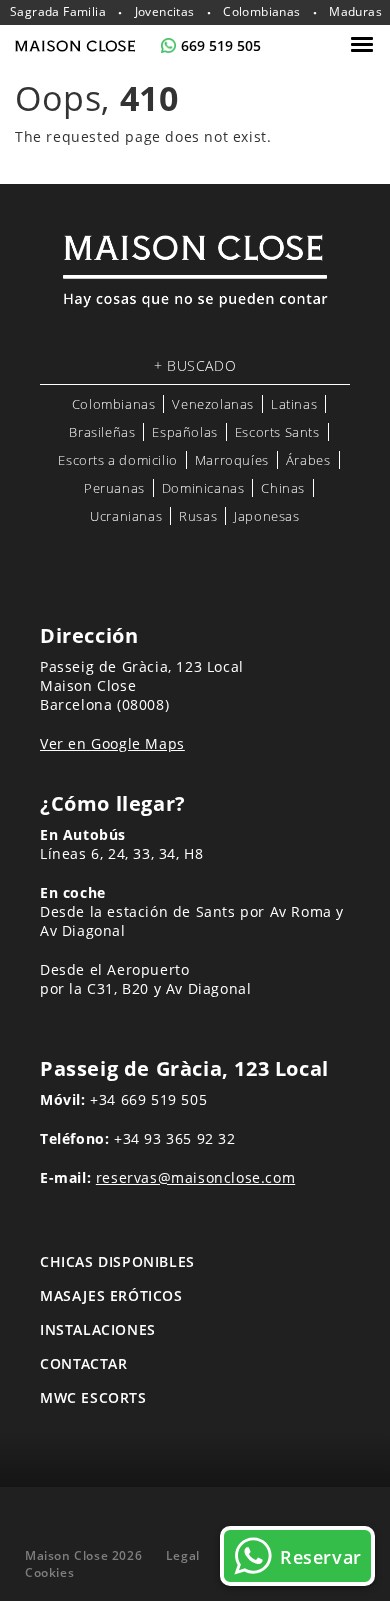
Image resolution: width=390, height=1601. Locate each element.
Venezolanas (213, 404)
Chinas (283, 488)
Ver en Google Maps (112, 743)
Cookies (49, 1572)
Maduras (355, 12)
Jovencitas (165, 12)
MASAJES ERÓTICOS (111, 1295)
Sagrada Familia (58, 12)
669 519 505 (221, 45)
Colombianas (261, 12)
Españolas (184, 432)
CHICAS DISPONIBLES (117, 1261)
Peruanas (114, 488)
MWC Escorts (93, 1397)
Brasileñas (102, 432)
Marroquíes (232, 460)
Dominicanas (203, 488)
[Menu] (364, 44)
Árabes (308, 460)
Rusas (198, 516)
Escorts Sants (277, 432)
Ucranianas (126, 516)
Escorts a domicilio (117, 460)
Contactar (83, 1363)
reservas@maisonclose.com (195, 1177)
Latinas (294, 404)
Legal (183, 1555)
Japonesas (266, 516)
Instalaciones (98, 1329)
